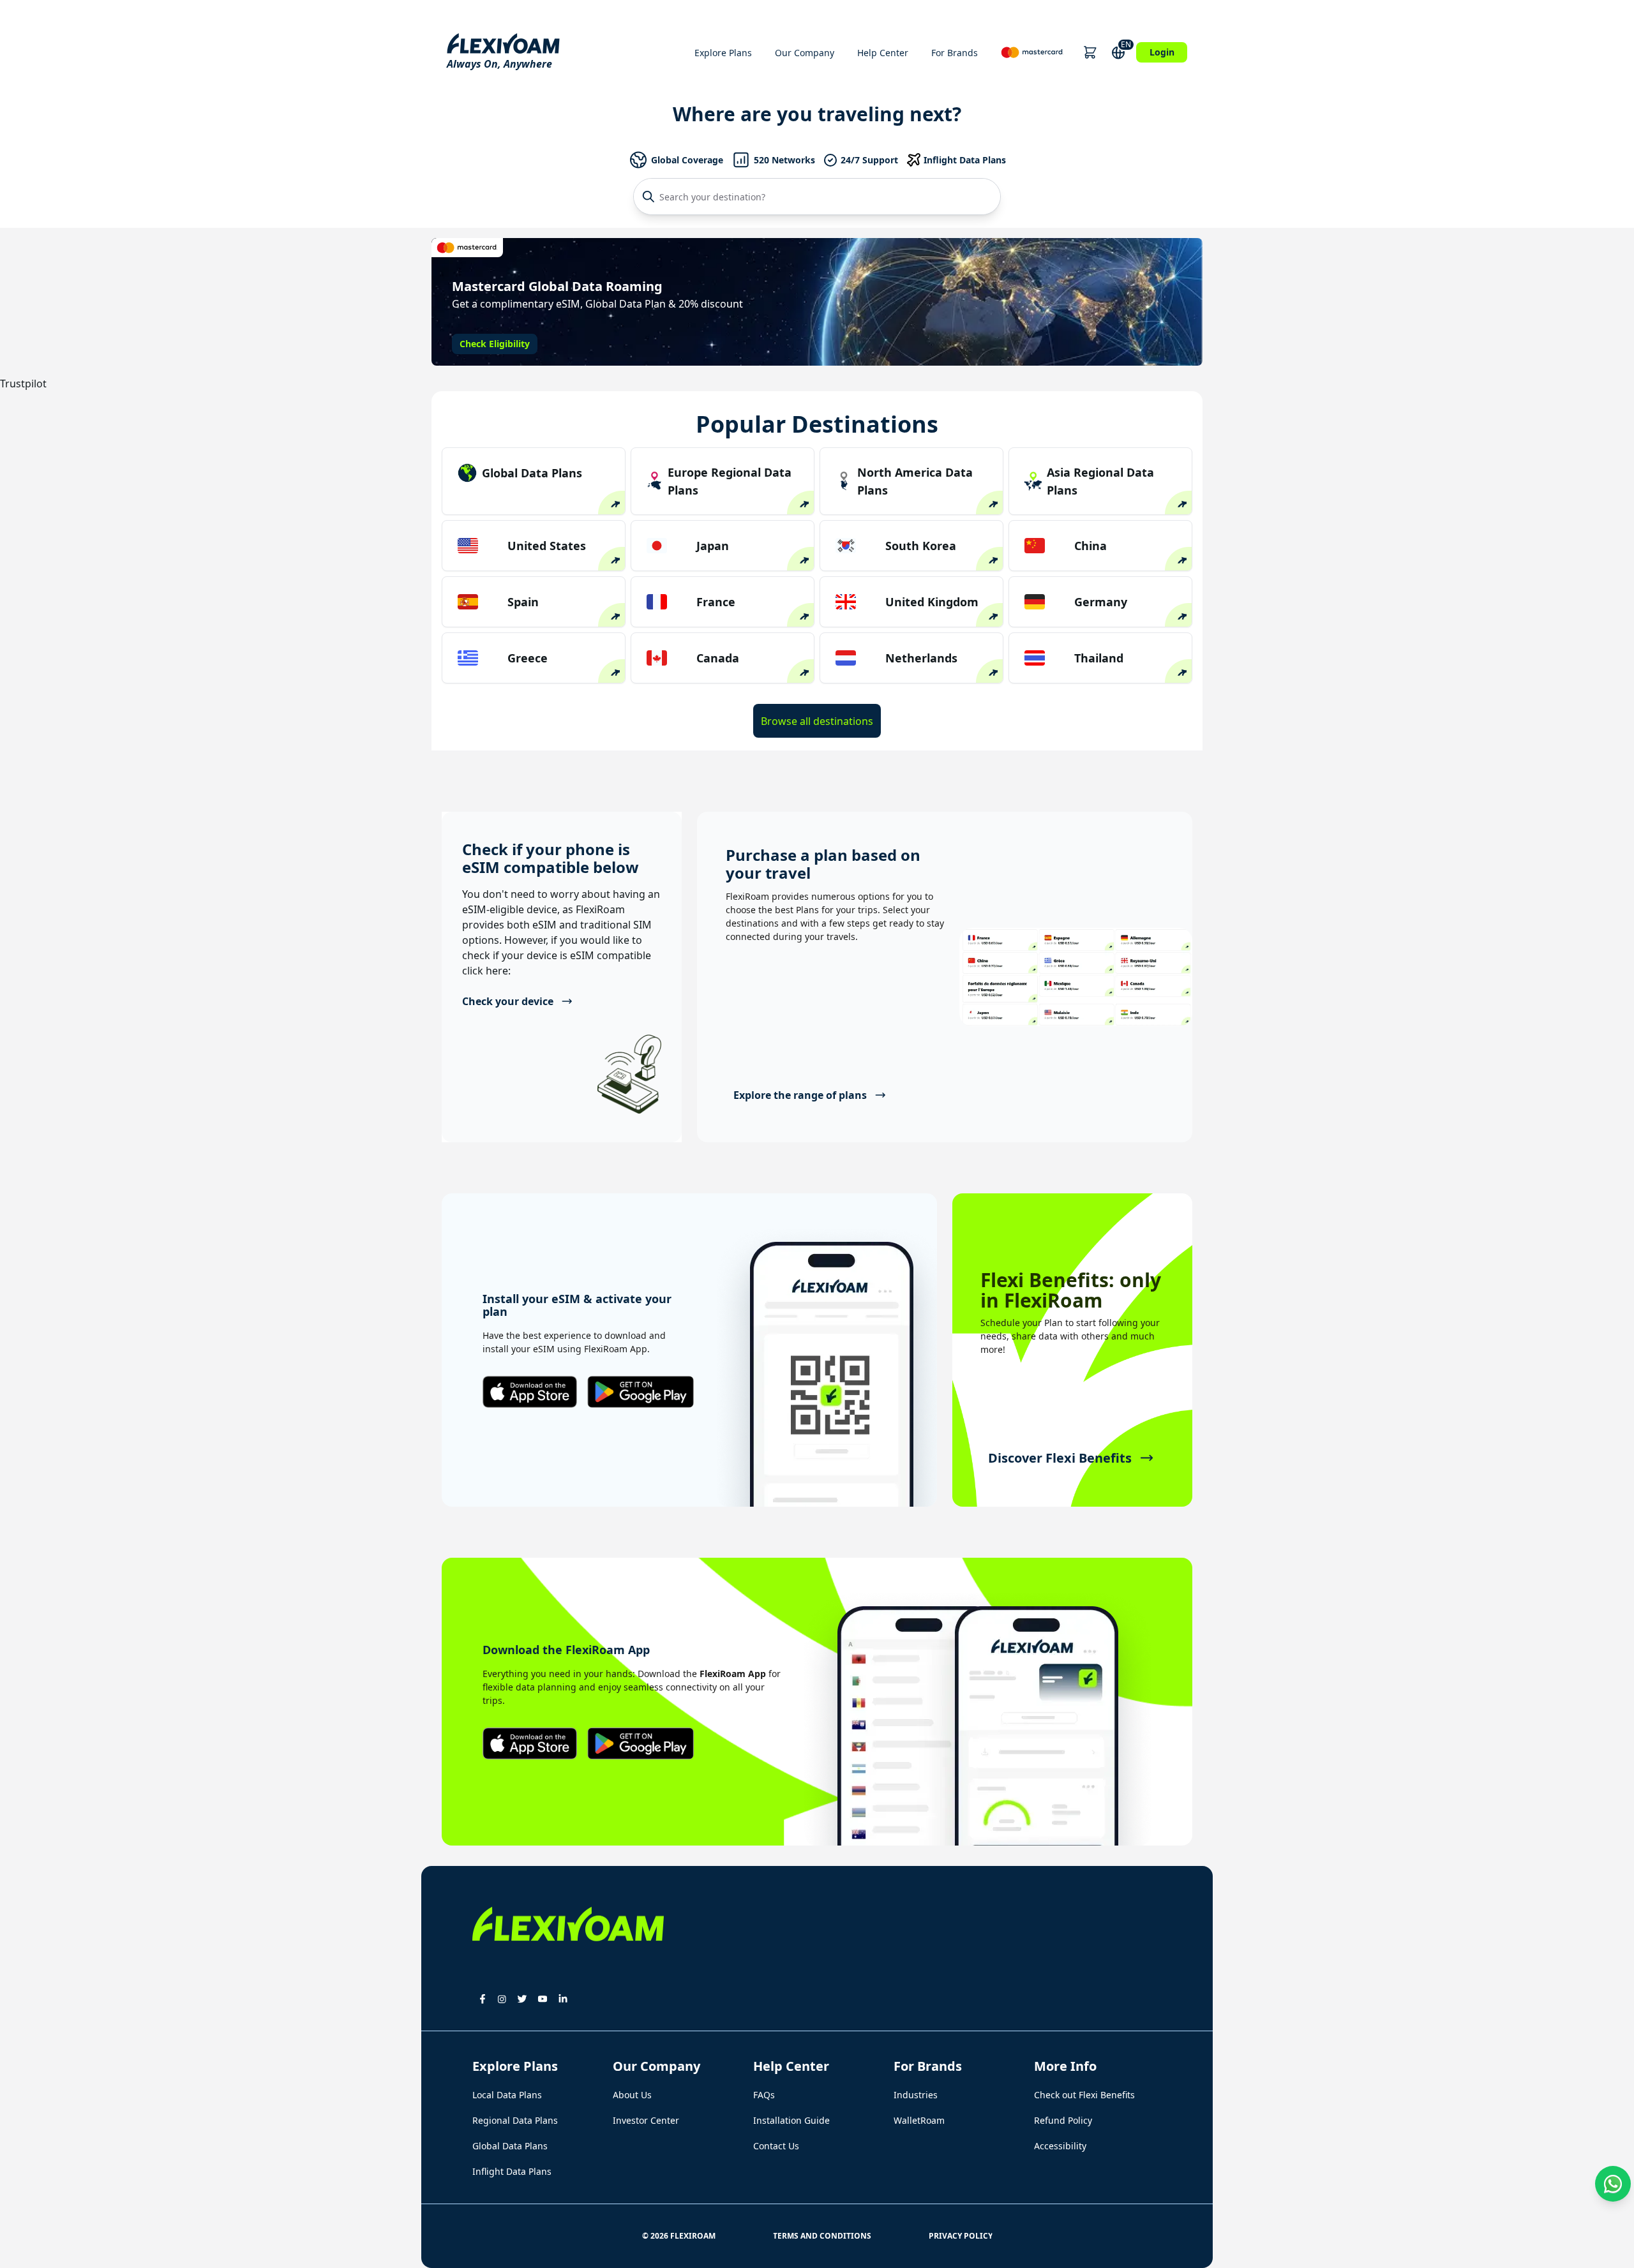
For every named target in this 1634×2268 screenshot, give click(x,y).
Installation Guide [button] (791, 2120)
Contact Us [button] (776, 2146)
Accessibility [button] (1060, 2146)
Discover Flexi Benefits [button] (1060, 1458)
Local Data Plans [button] (507, 2095)
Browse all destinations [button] (817, 721)
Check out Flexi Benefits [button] (1084, 2095)
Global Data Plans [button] (510, 2146)
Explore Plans (723, 53)
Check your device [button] (508, 1001)
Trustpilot (23, 384)
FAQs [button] (764, 2095)
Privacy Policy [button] (961, 2236)
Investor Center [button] (646, 2120)
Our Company (805, 53)
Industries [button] (916, 2095)
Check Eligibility (495, 344)
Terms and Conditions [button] (822, 2236)
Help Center (883, 53)
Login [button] (1162, 52)
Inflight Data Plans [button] (512, 2171)
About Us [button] (632, 2095)
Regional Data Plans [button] (515, 2120)
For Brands (955, 53)
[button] (1090, 52)
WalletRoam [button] (919, 2120)
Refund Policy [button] (1063, 2120)
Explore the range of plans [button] (800, 1095)
